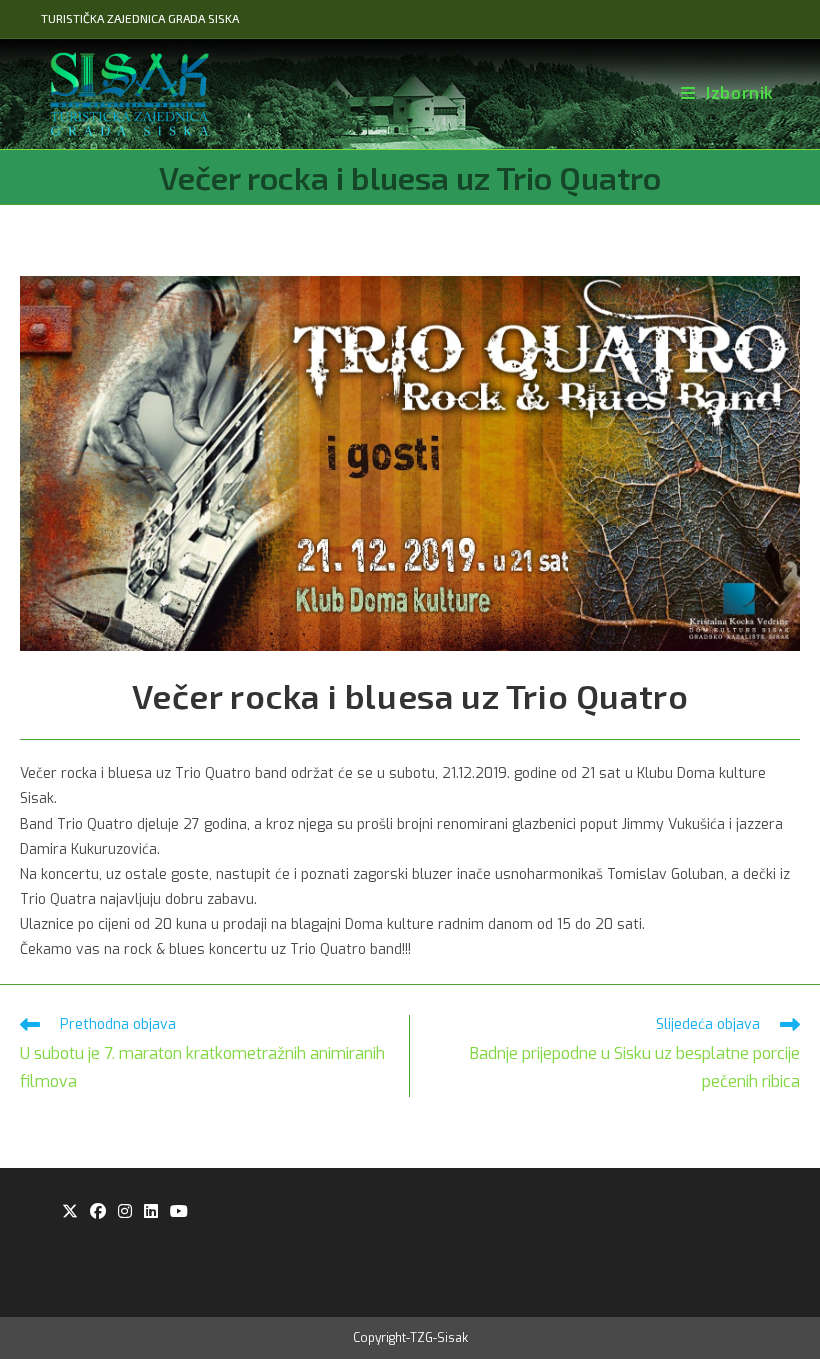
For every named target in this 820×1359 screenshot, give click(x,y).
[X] (70, 1212)
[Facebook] (98, 1212)
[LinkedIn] (151, 1212)
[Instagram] (125, 1212)
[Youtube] (179, 1212)
